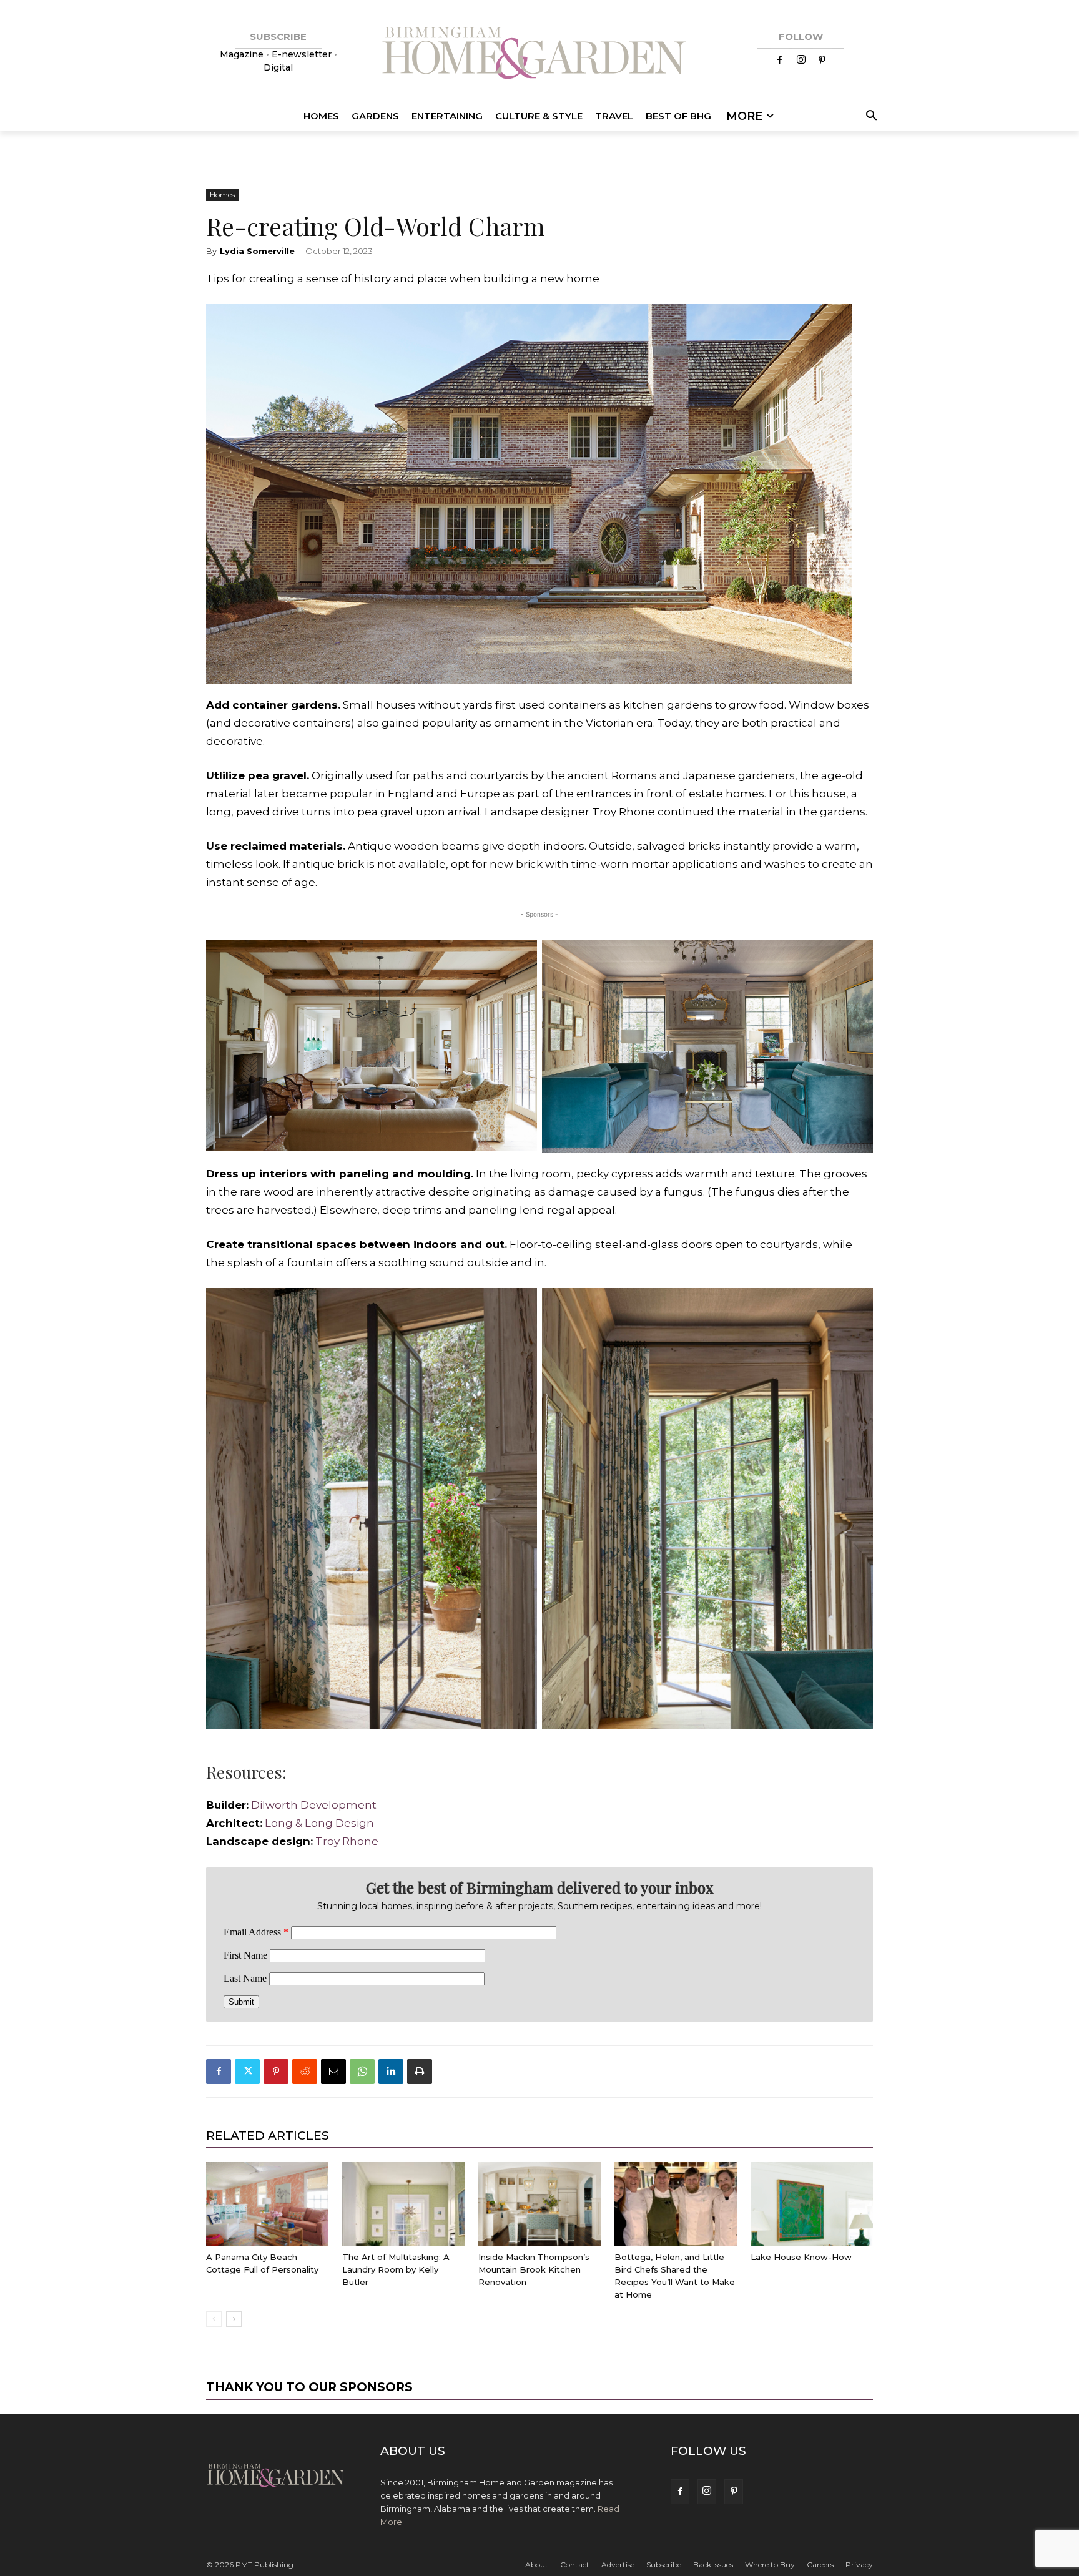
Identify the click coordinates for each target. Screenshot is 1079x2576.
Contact (575, 2564)
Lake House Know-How (801, 2257)
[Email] (333, 2072)
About (537, 2564)
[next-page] (234, 2319)
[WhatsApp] (362, 2072)
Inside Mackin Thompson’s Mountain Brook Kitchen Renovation (534, 2269)
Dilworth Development (314, 1805)
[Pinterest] (822, 61)
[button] (870, 116)
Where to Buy (770, 2564)
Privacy (859, 2564)
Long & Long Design (319, 1823)
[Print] (420, 2072)
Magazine (243, 54)
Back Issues (713, 2564)
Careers (820, 2564)
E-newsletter (302, 54)
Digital (278, 67)
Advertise (618, 2564)
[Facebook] (780, 61)
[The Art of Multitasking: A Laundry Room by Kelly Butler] (403, 2204)
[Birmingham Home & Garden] (539, 55)
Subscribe (664, 2564)
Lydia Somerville (257, 251)
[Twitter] (247, 2072)
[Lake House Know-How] (812, 2204)
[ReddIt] (305, 2072)
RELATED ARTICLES (268, 2136)
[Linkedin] (391, 2072)
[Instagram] (801, 61)
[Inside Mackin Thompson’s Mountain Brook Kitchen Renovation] (539, 2204)
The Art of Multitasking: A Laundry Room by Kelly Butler (396, 2269)
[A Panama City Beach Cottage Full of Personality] (267, 2204)
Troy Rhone (347, 1841)
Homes (222, 194)
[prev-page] (214, 2319)
